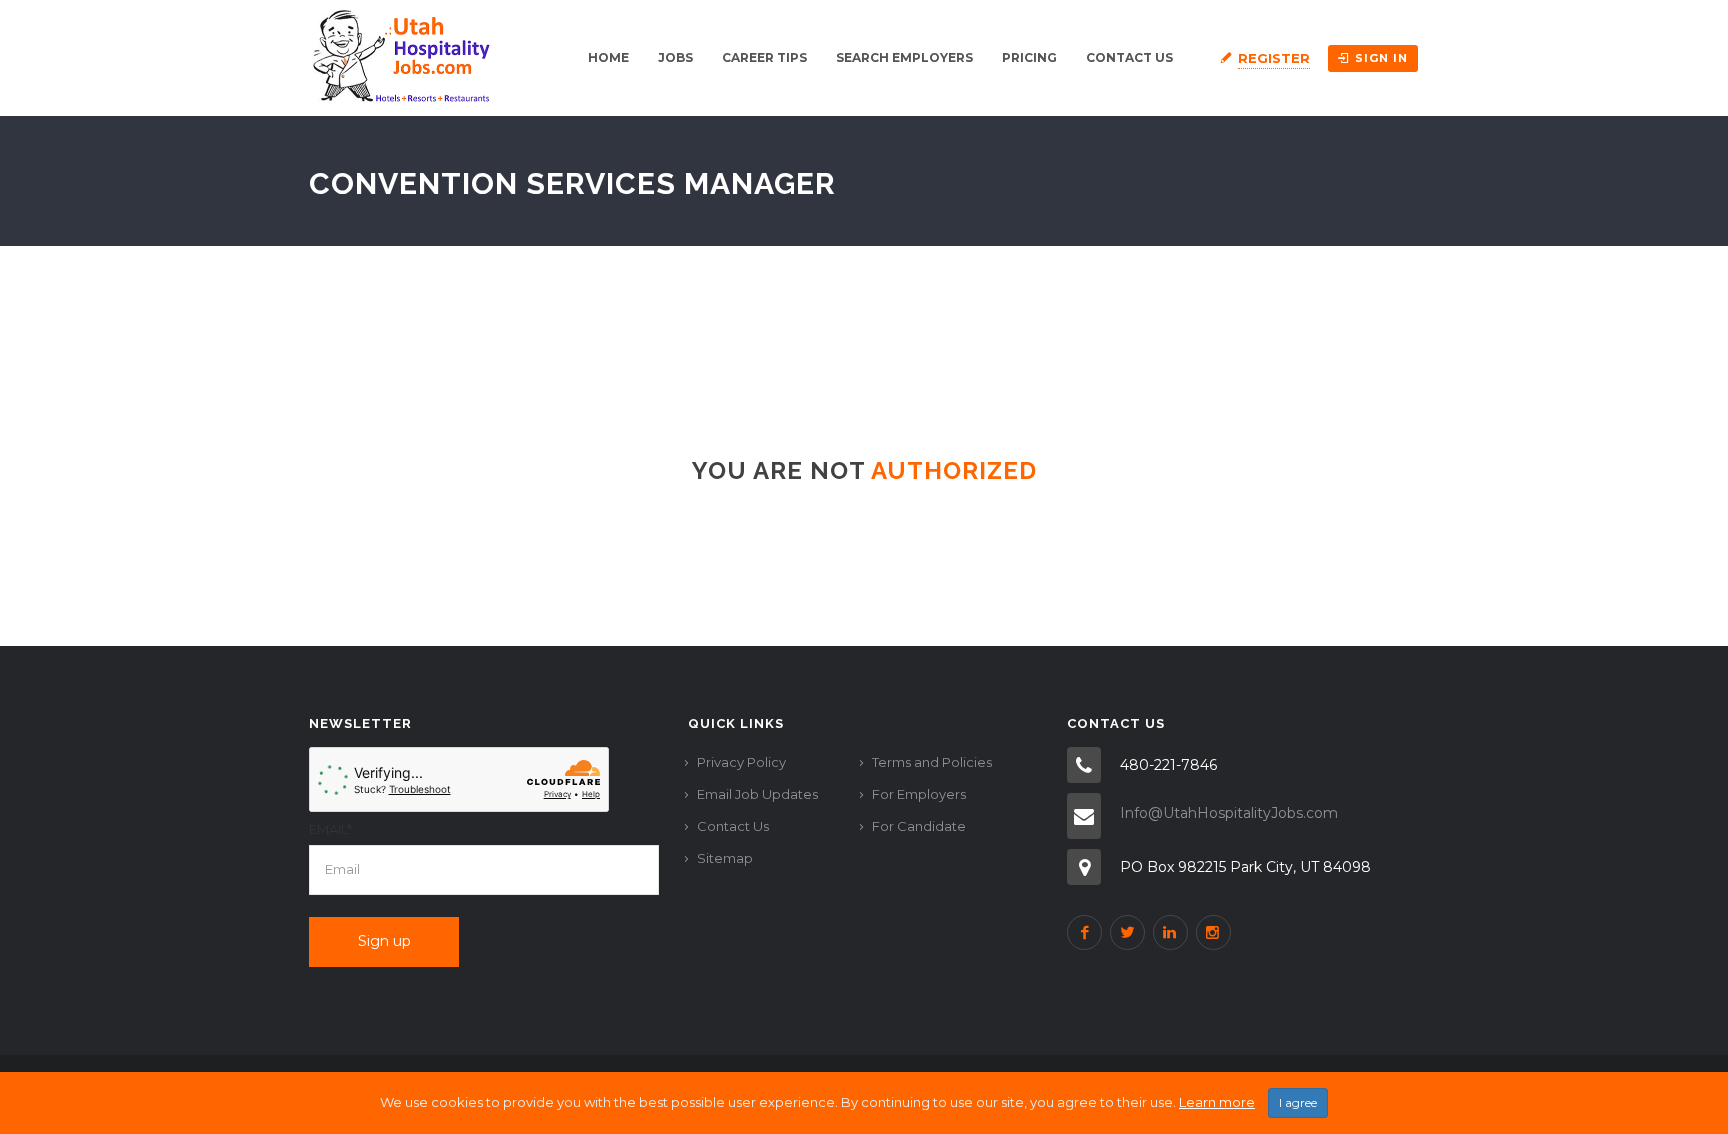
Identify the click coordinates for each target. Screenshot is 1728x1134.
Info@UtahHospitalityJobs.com (1229, 813)
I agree (1298, 1102)
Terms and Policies (932, 762)
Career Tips (764, 57)
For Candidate (919, 826)
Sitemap (725, 858)
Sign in (1381, 58)
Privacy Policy (741, 762)
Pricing (1029, 57)
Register (1274, 58)
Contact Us (1129, 57)
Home (608, 57)
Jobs (675, 57)
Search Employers (904, 57)
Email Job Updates (757, 794)
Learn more (1217, 1102)
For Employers (919, 794)
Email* (330, 829)
